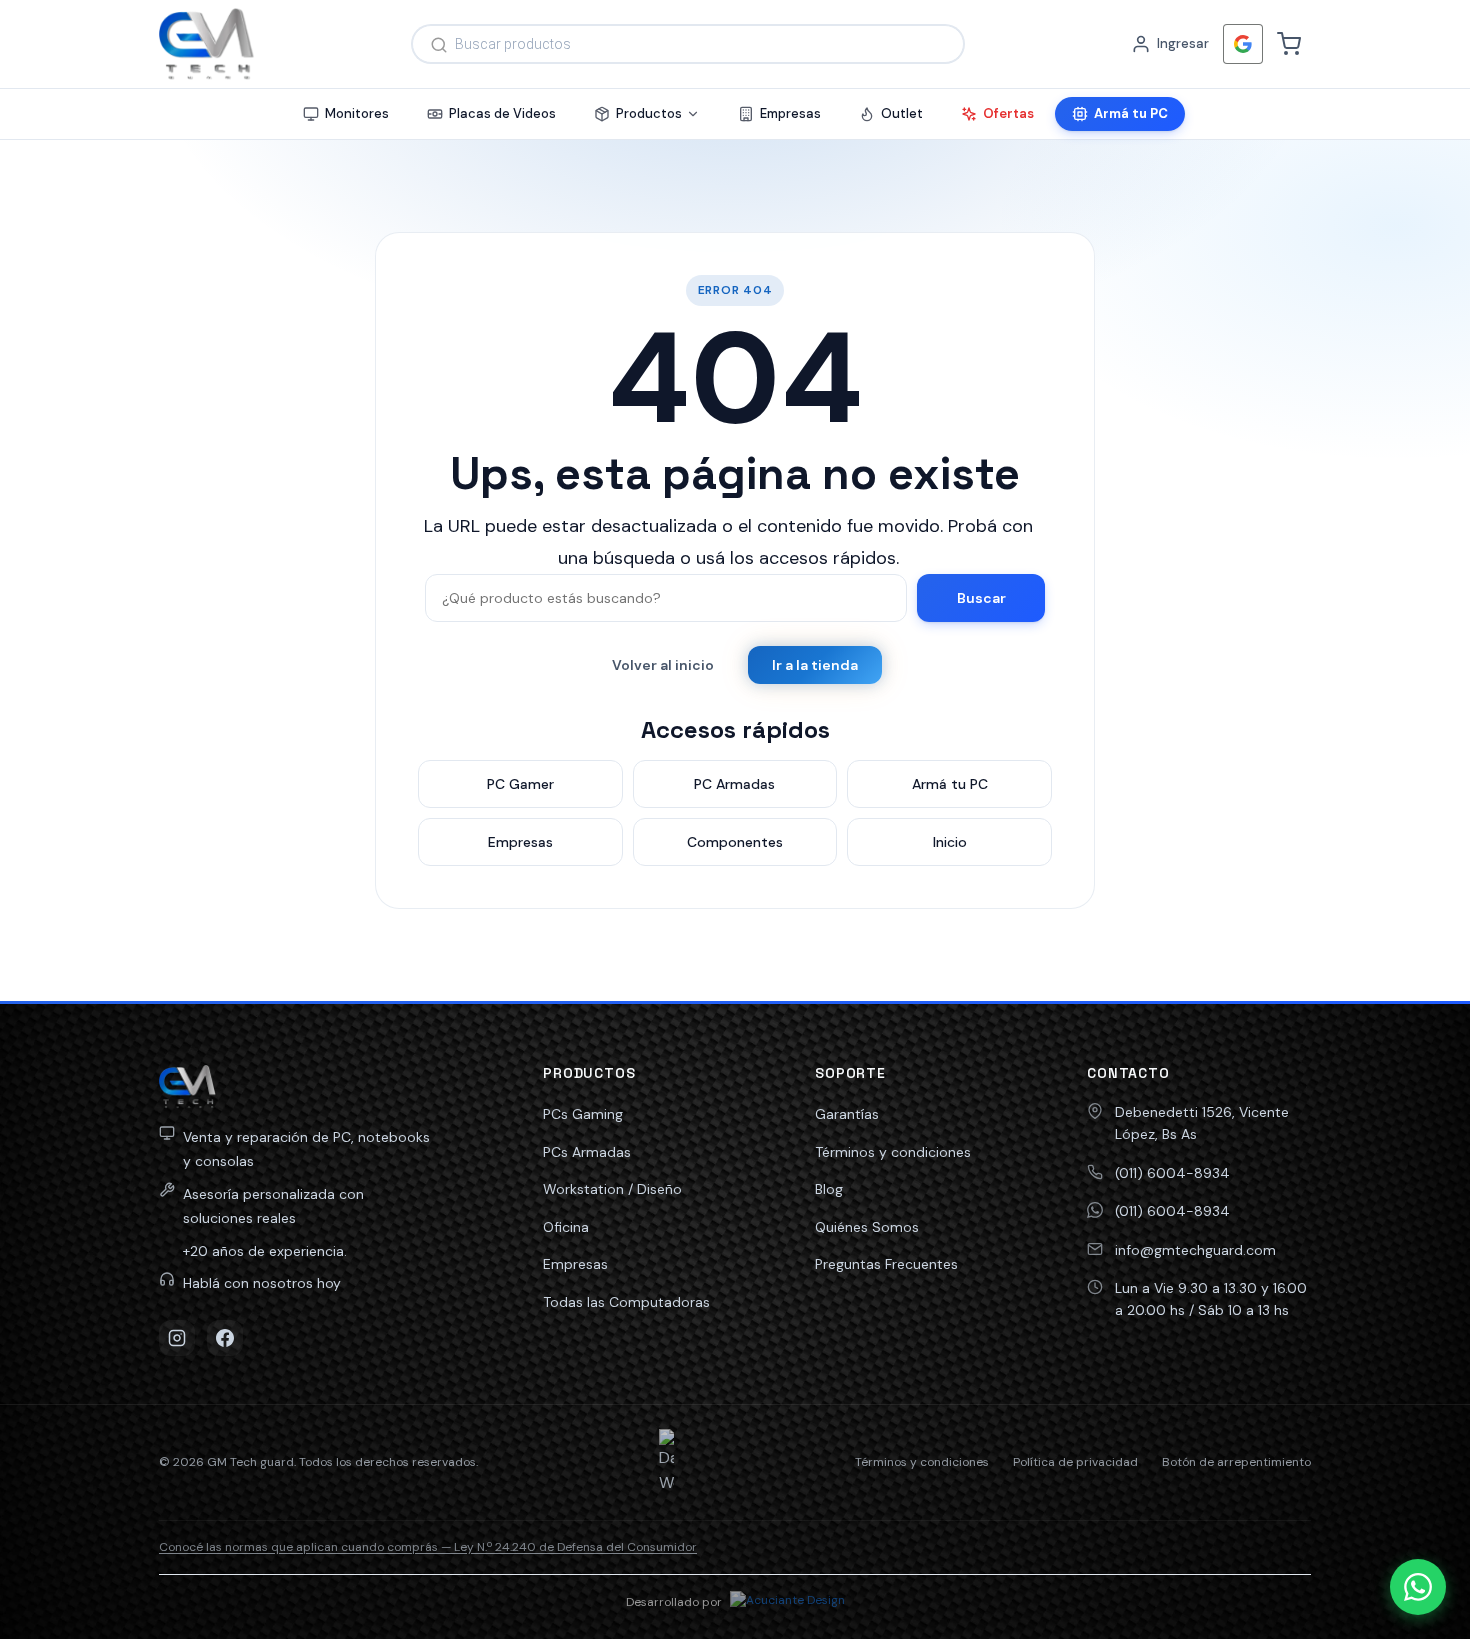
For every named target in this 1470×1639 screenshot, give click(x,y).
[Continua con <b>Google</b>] (1243, 44)
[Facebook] (225, 1338)
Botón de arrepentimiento (1236, 1462)
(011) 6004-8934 (1172, 1173)
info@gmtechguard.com (1195, 1250)
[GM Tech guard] (206, 44)
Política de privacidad (1075, 1462)
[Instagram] (177, 1338)
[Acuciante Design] (787, 1603)
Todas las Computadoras (626, 1302)
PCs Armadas (587, 1152)
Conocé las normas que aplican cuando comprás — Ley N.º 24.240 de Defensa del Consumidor (428, 1547)
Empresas (575, 1264)
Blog (829, 1189)
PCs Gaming (583, 1114)
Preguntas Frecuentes (886, 1264)
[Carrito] (1289, 44)
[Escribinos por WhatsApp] (1418, 1587)
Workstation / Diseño (612, 1189)
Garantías (847, 1114)
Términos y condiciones (893, 1152)
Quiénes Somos (867, 1227)
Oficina (566, 1227)
